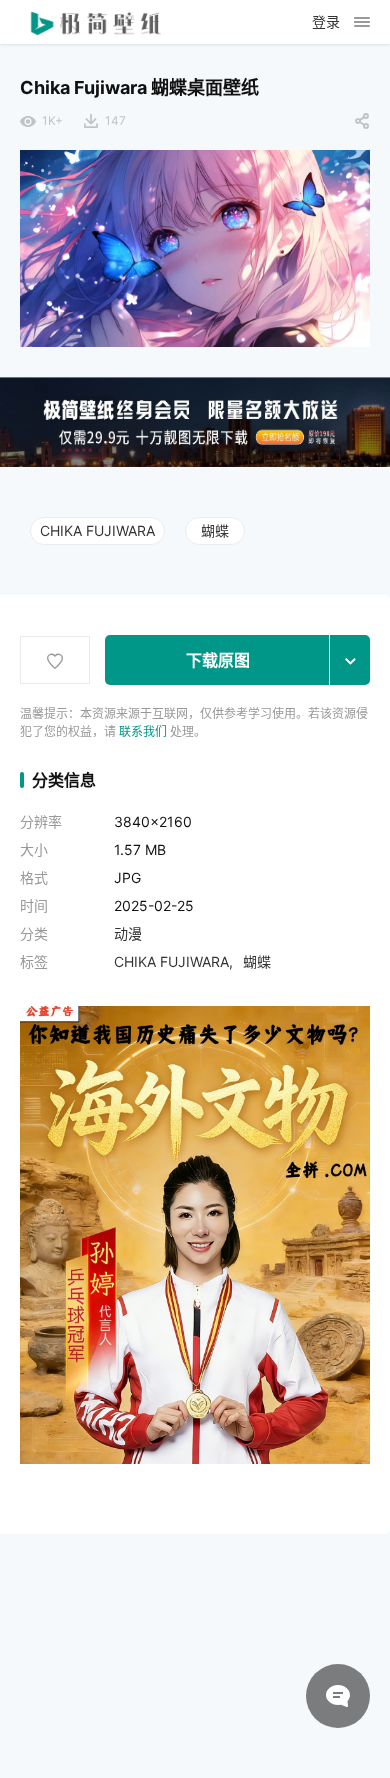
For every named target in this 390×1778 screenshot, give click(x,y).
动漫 (128, 933)
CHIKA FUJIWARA (97, 530)
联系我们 (143, 731)
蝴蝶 (215, 530)
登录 (326, 21)
